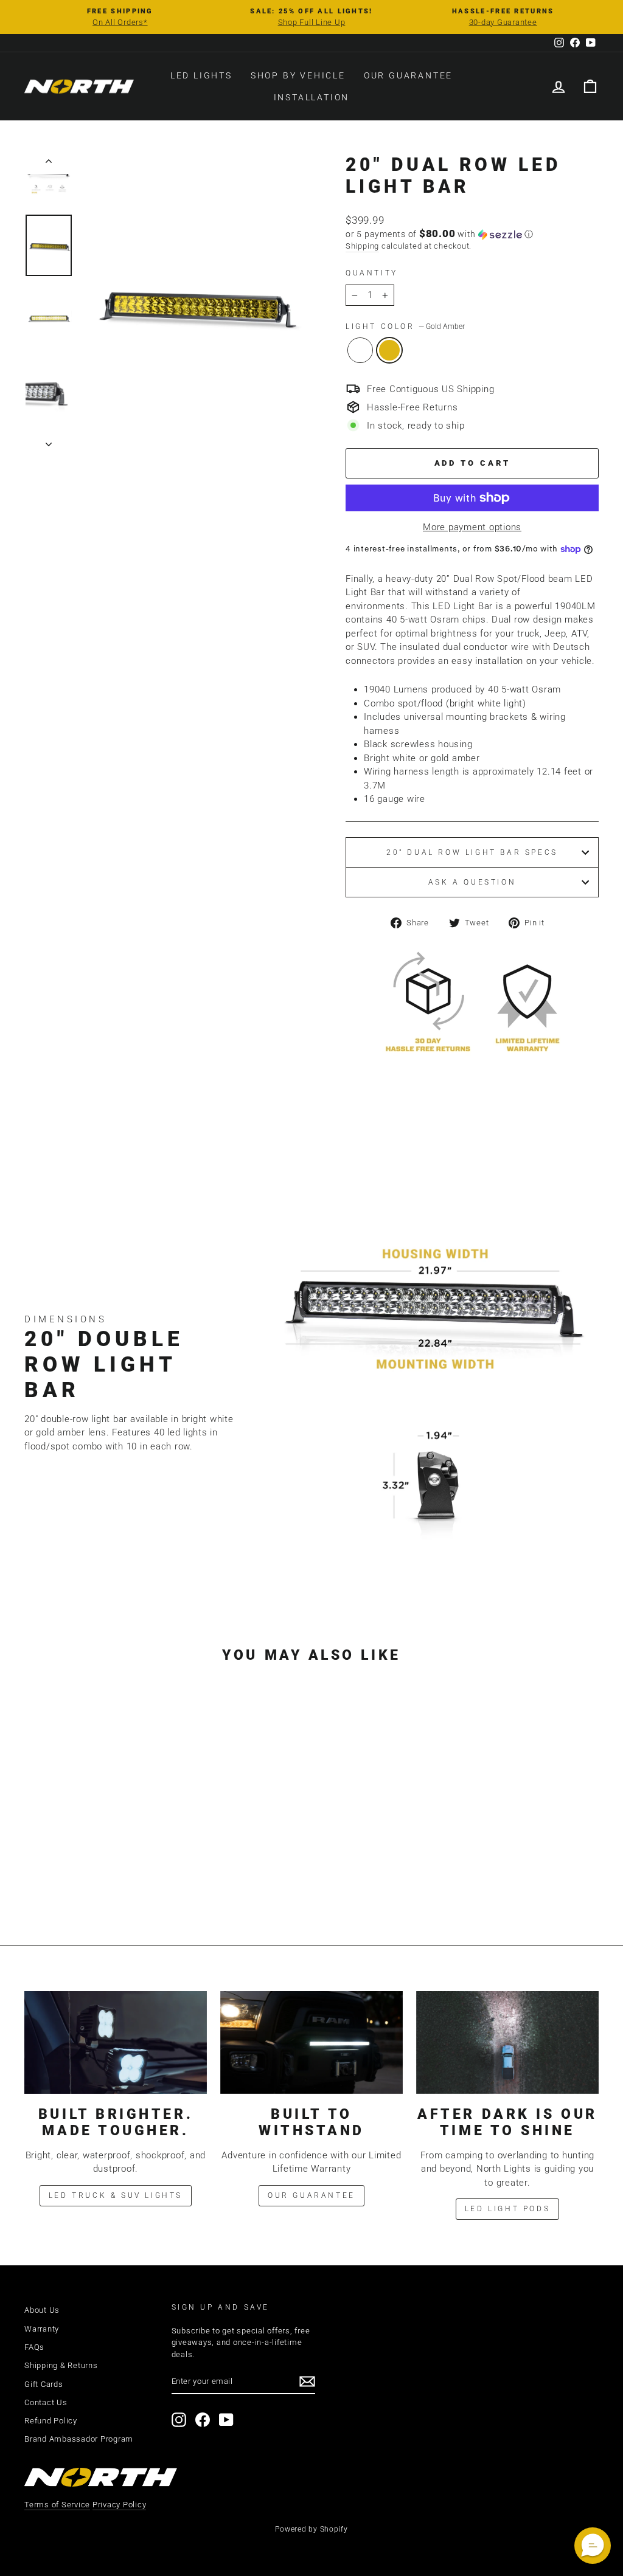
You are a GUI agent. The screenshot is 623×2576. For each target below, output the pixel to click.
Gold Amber (389, 350)
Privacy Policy (120, 2505)
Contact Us (46, 2402)
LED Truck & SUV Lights (116, 2195)
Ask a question (472, 882)
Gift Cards (44, 2384)
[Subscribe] (307, 2381)
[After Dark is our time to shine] (507, 2042)
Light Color (405, 326)
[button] (472, 234)
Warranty (42, 2329)
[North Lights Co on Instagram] (179, 2420)
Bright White (360, 350)
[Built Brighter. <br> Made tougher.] (116, 2042)
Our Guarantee (408, 75)
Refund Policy (51, 2421)
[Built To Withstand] (311, 2042)
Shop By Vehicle (298, 75)
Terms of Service (57, 2505)
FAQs (34, 2347)
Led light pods (507, 2209)
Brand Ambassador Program (79, 2439)
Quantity (372, 273)
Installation (312, 97)
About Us (42, 2310)
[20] (83, 1873)
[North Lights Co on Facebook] (203, 2420)
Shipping (362, 246)
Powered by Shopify (311, 2529)
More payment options (472, 527)
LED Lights (201, 75)
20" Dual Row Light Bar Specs (472, 852)
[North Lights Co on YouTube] (226, 2420)
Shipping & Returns (61, 2365)
